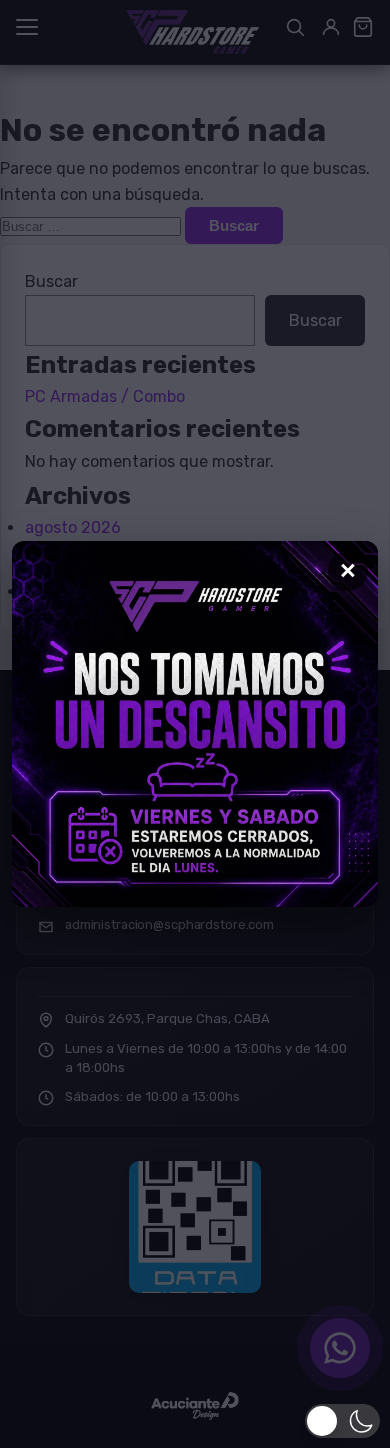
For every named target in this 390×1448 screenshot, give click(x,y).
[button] (342, 1421)
